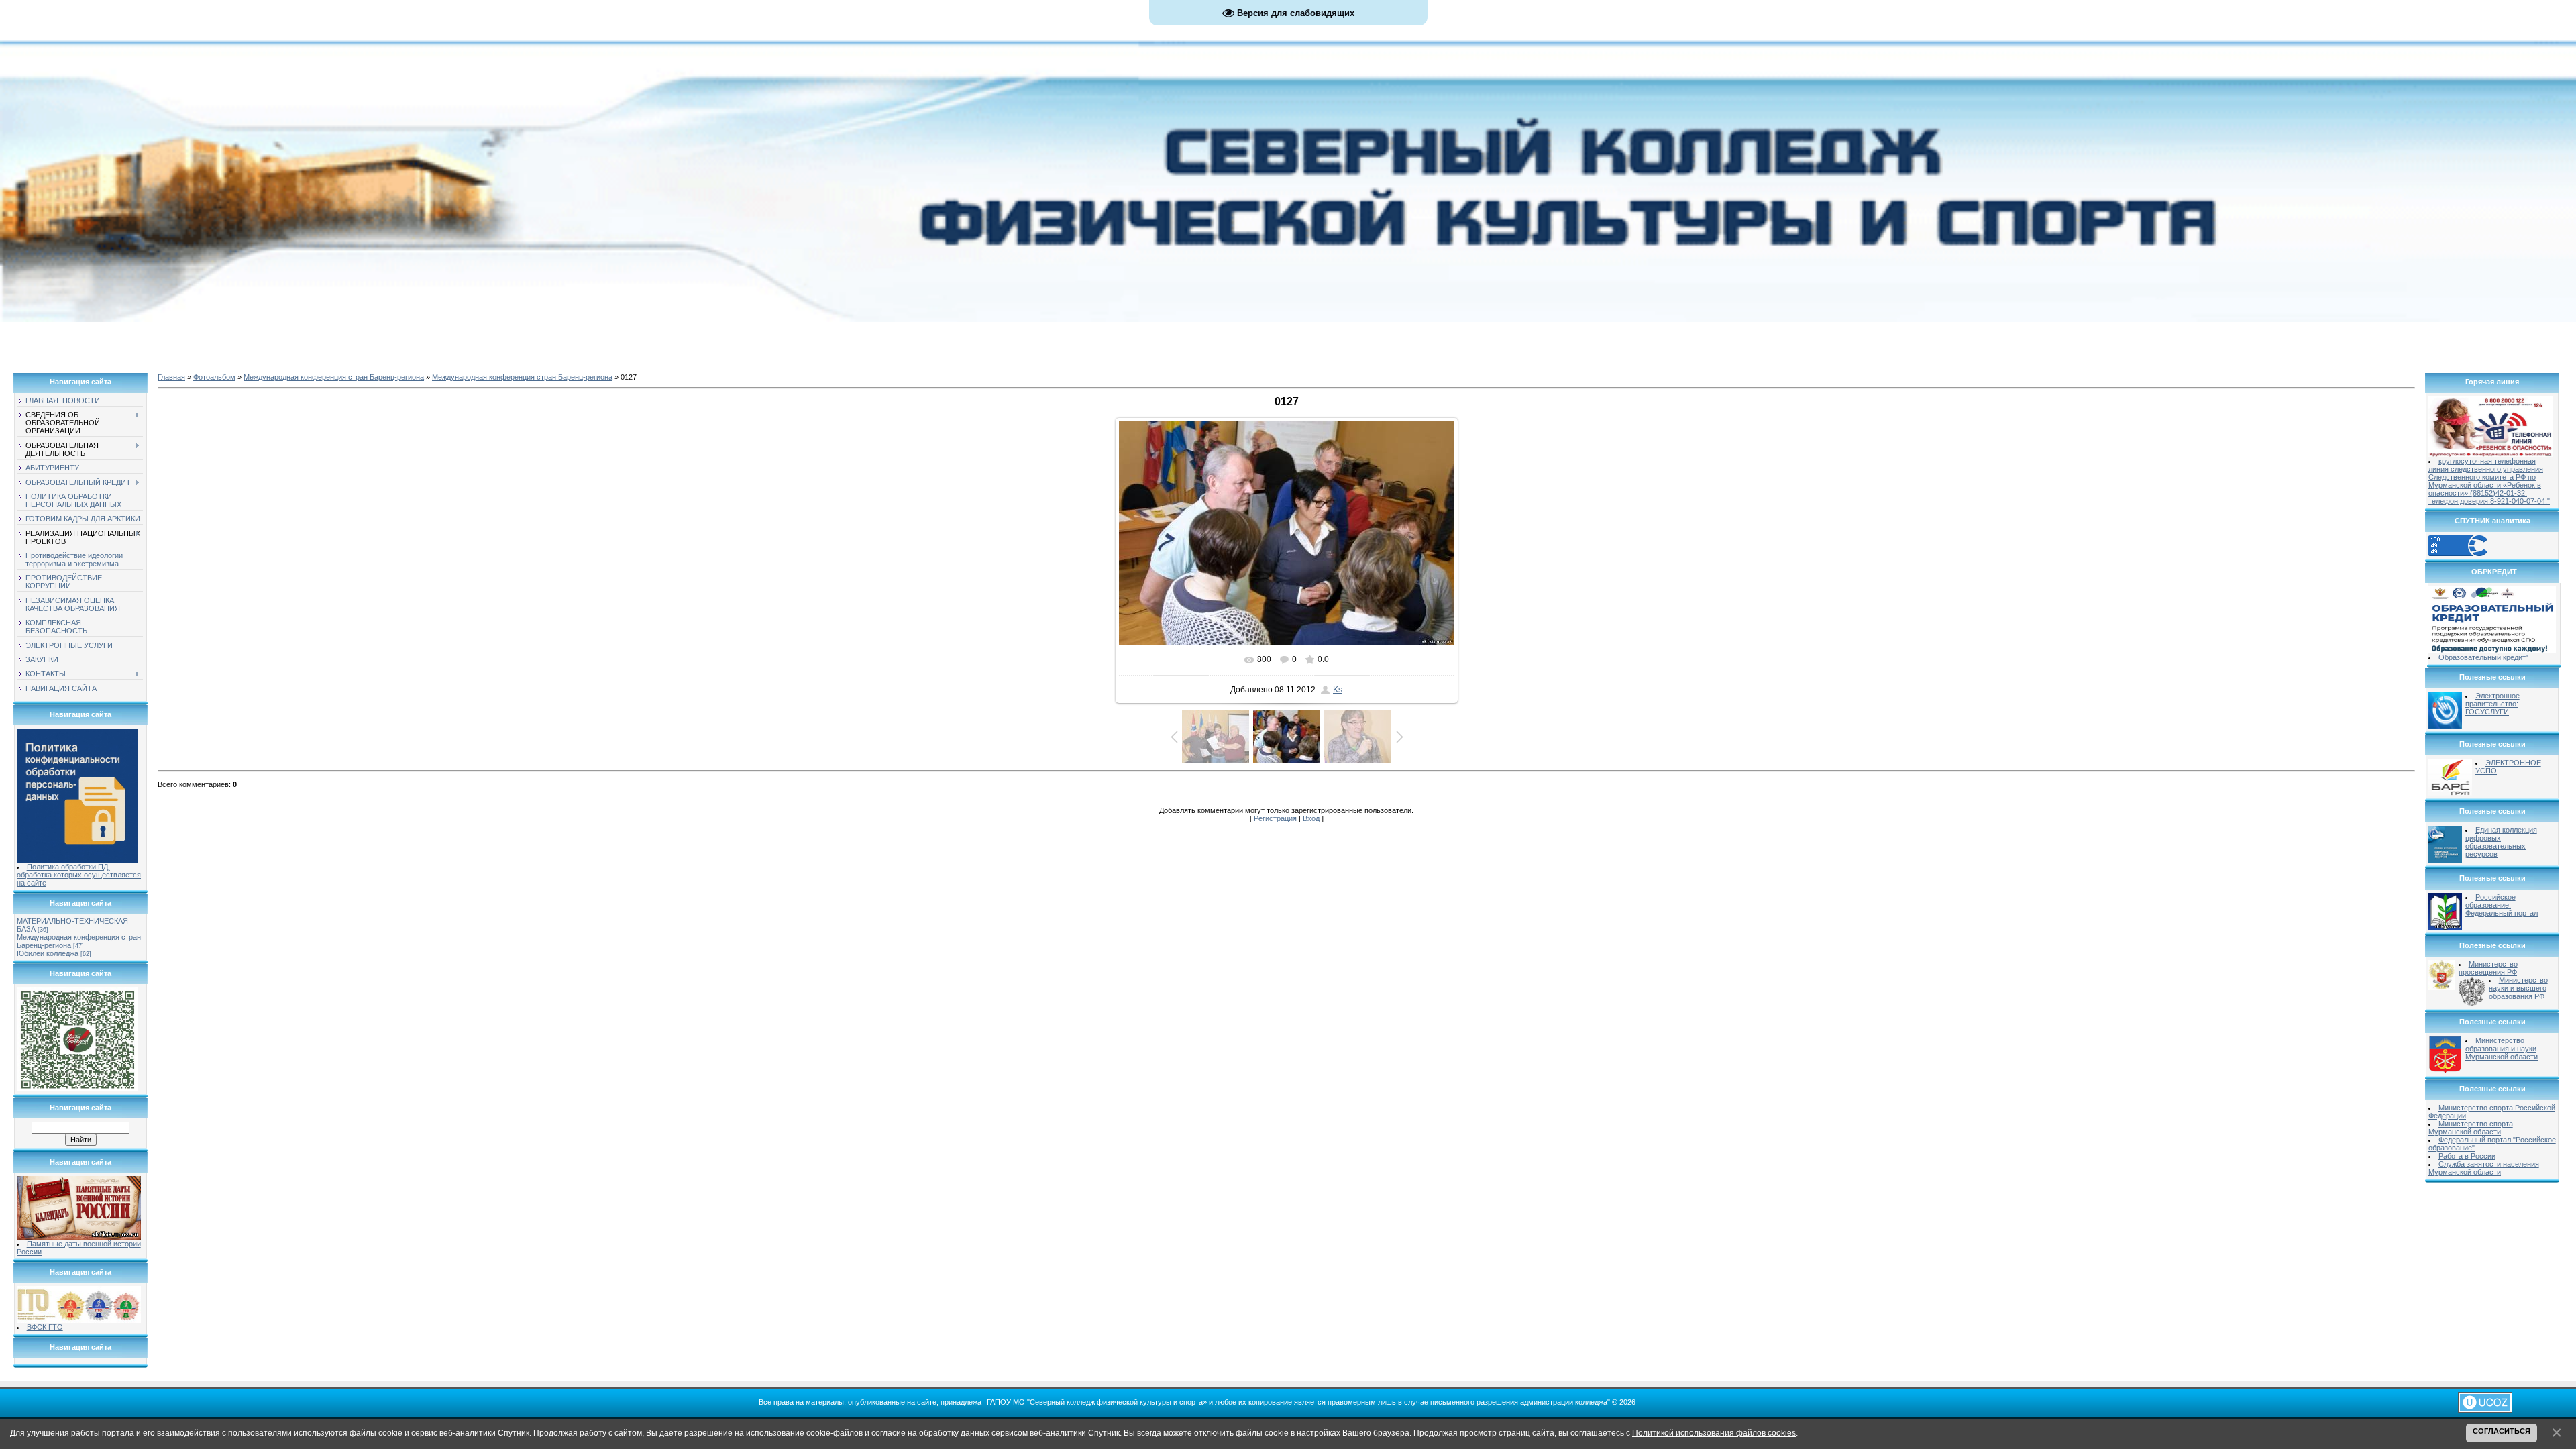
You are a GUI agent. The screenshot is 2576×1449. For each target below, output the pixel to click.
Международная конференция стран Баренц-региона (334, 377)
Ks (1338, 690)
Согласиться (2502, 1431)
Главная (171, 377)
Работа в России (2467, 1156)
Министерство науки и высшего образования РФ (2518, 988)
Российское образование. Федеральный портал (2502, 905)
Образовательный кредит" (2483, 657)
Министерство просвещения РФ (2488, 968)
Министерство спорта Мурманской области (2471, 1128)
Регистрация (1275, 818)
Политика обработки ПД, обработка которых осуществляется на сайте (79, 875)
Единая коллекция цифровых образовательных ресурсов (2501, 842)
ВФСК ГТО (45, 1327)
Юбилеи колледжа (48, 953)
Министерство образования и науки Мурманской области (2502, 1049)
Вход (1311, 818)
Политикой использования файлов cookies (1714, 1433)
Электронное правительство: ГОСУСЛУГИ (2492, 704)
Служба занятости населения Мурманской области (2484, 1168)
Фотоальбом (214, 377)
